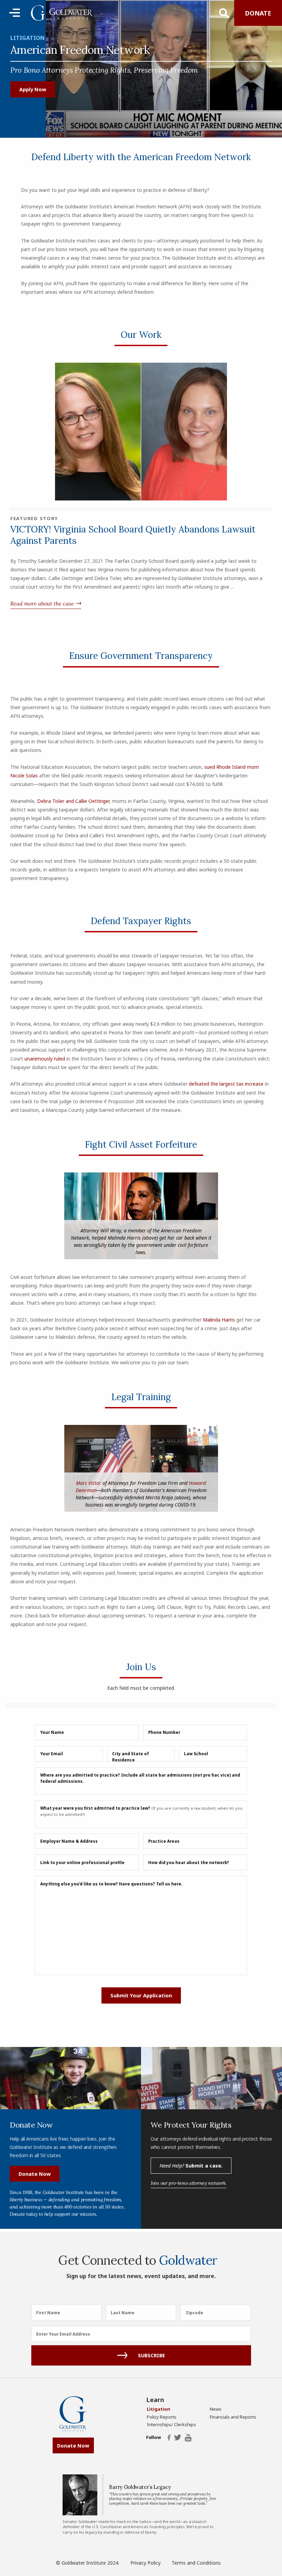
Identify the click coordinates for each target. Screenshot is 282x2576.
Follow (153, 2438)
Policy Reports (162, 2417)
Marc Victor (89, 1483)
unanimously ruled (45, 1059)
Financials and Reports (233, 2417)
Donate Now (35, 2174)
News (216, 2409)
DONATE (258, 13)
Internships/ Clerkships (171, 2424)
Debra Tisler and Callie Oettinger (73, 801)
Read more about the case (42, 603)
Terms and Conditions (196, 2563)
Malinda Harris (219, 1320)
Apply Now (33, 89)
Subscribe (151, 2355)
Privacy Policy (145, 2563)
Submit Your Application (141, 1995)
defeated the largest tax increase (226, 1084)
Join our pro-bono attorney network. (188, 2183)
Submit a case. (191, 2165)
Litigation (28, 38)
